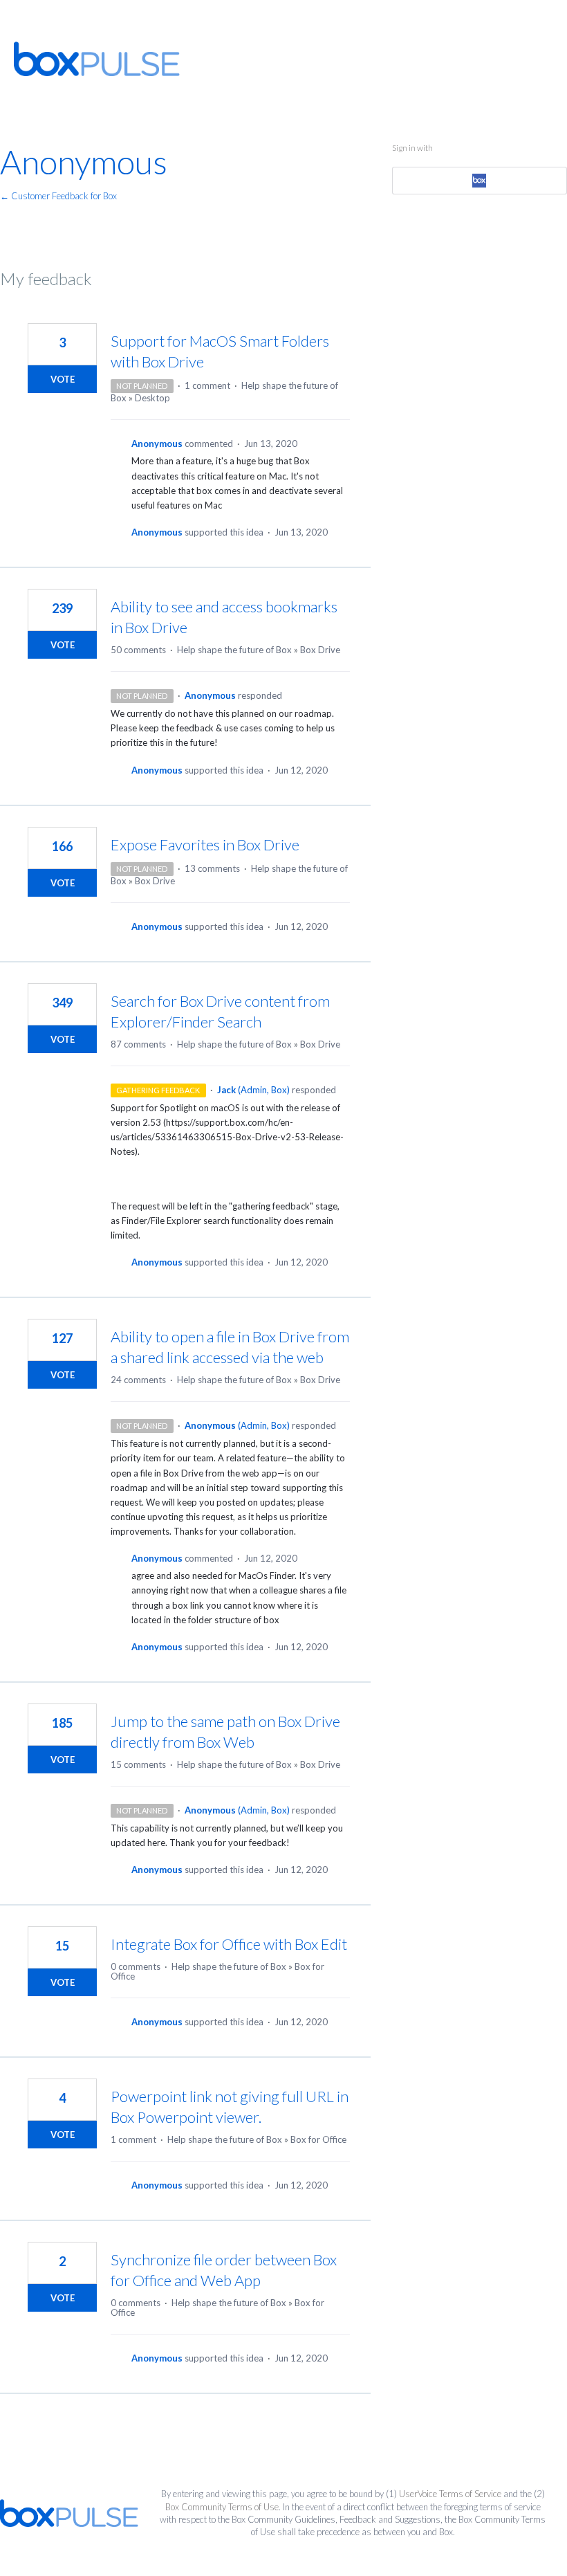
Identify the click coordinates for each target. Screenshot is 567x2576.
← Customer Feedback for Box (58, 196)
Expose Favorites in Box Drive (205, 844)
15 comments (138, 1764)
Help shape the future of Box (234, 650)
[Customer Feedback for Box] (97, 59)
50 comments (138, 650)
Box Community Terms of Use (222, 2507)
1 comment (207, 385)
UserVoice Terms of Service (450, 2494)
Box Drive (320, 650)
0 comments (136, 1966)
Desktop (152, 398)
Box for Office (318, 2139)
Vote (63, 379)
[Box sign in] (479, 181)
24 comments (138, 1380)
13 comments (212, 868)
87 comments (138, 1044)
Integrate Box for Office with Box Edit (229, 1944)
